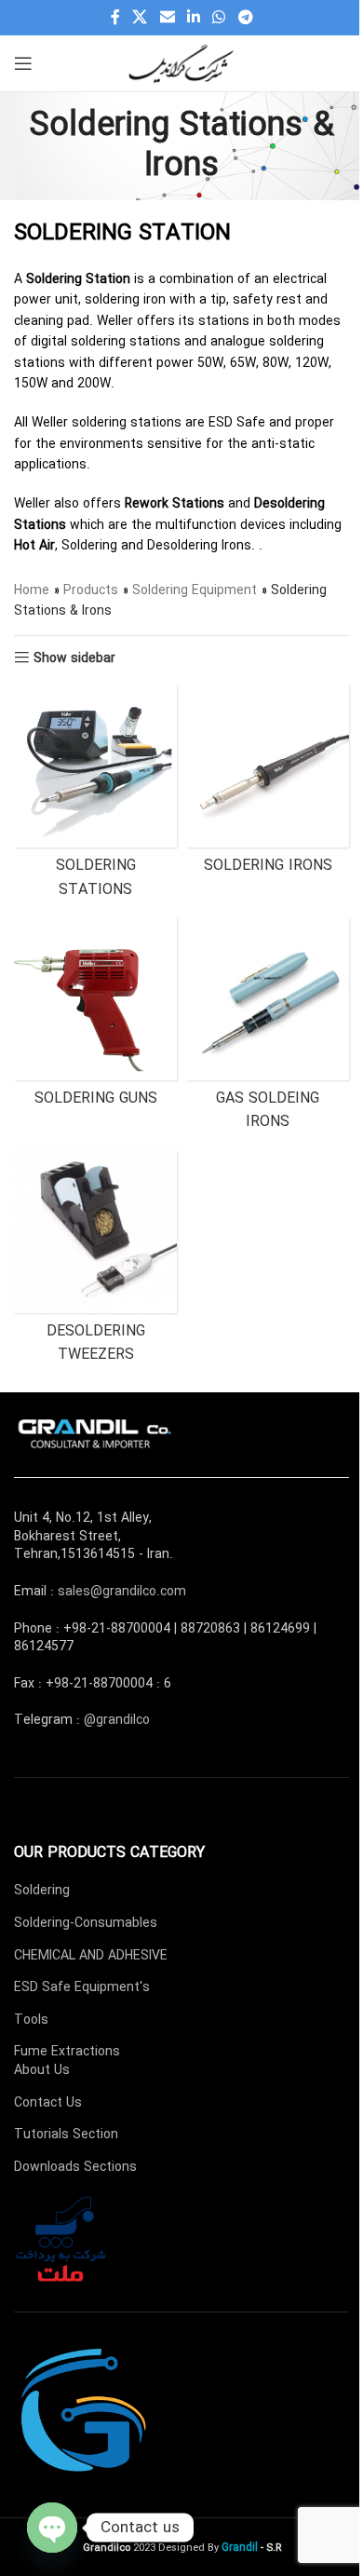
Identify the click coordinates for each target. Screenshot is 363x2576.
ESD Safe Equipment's (82, 1987)
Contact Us (48, 2103)
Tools (31, 2020)
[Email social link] (167, 18)
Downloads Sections (75, 2167)
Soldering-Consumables (86, 1923)
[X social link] (140, 18)
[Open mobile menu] (23, 63)
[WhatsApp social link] (219, 18)
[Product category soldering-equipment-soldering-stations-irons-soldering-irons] (268, 784)
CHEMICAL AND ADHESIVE (91, 1956)
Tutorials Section (66, 2135)
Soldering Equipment (195, 590)
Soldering (42, 1891)
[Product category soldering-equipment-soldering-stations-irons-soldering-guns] (95, 1017)
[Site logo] (181, 62)
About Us (42, 2070)
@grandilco (117, 1720)
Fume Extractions (67, 2052)
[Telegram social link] (245, 18)
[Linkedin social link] (193, 18)
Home (32, 590)
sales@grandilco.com (122, 1592)
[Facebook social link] (115, 18)
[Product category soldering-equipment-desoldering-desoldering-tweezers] (95, 1262)
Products (91, 590)
